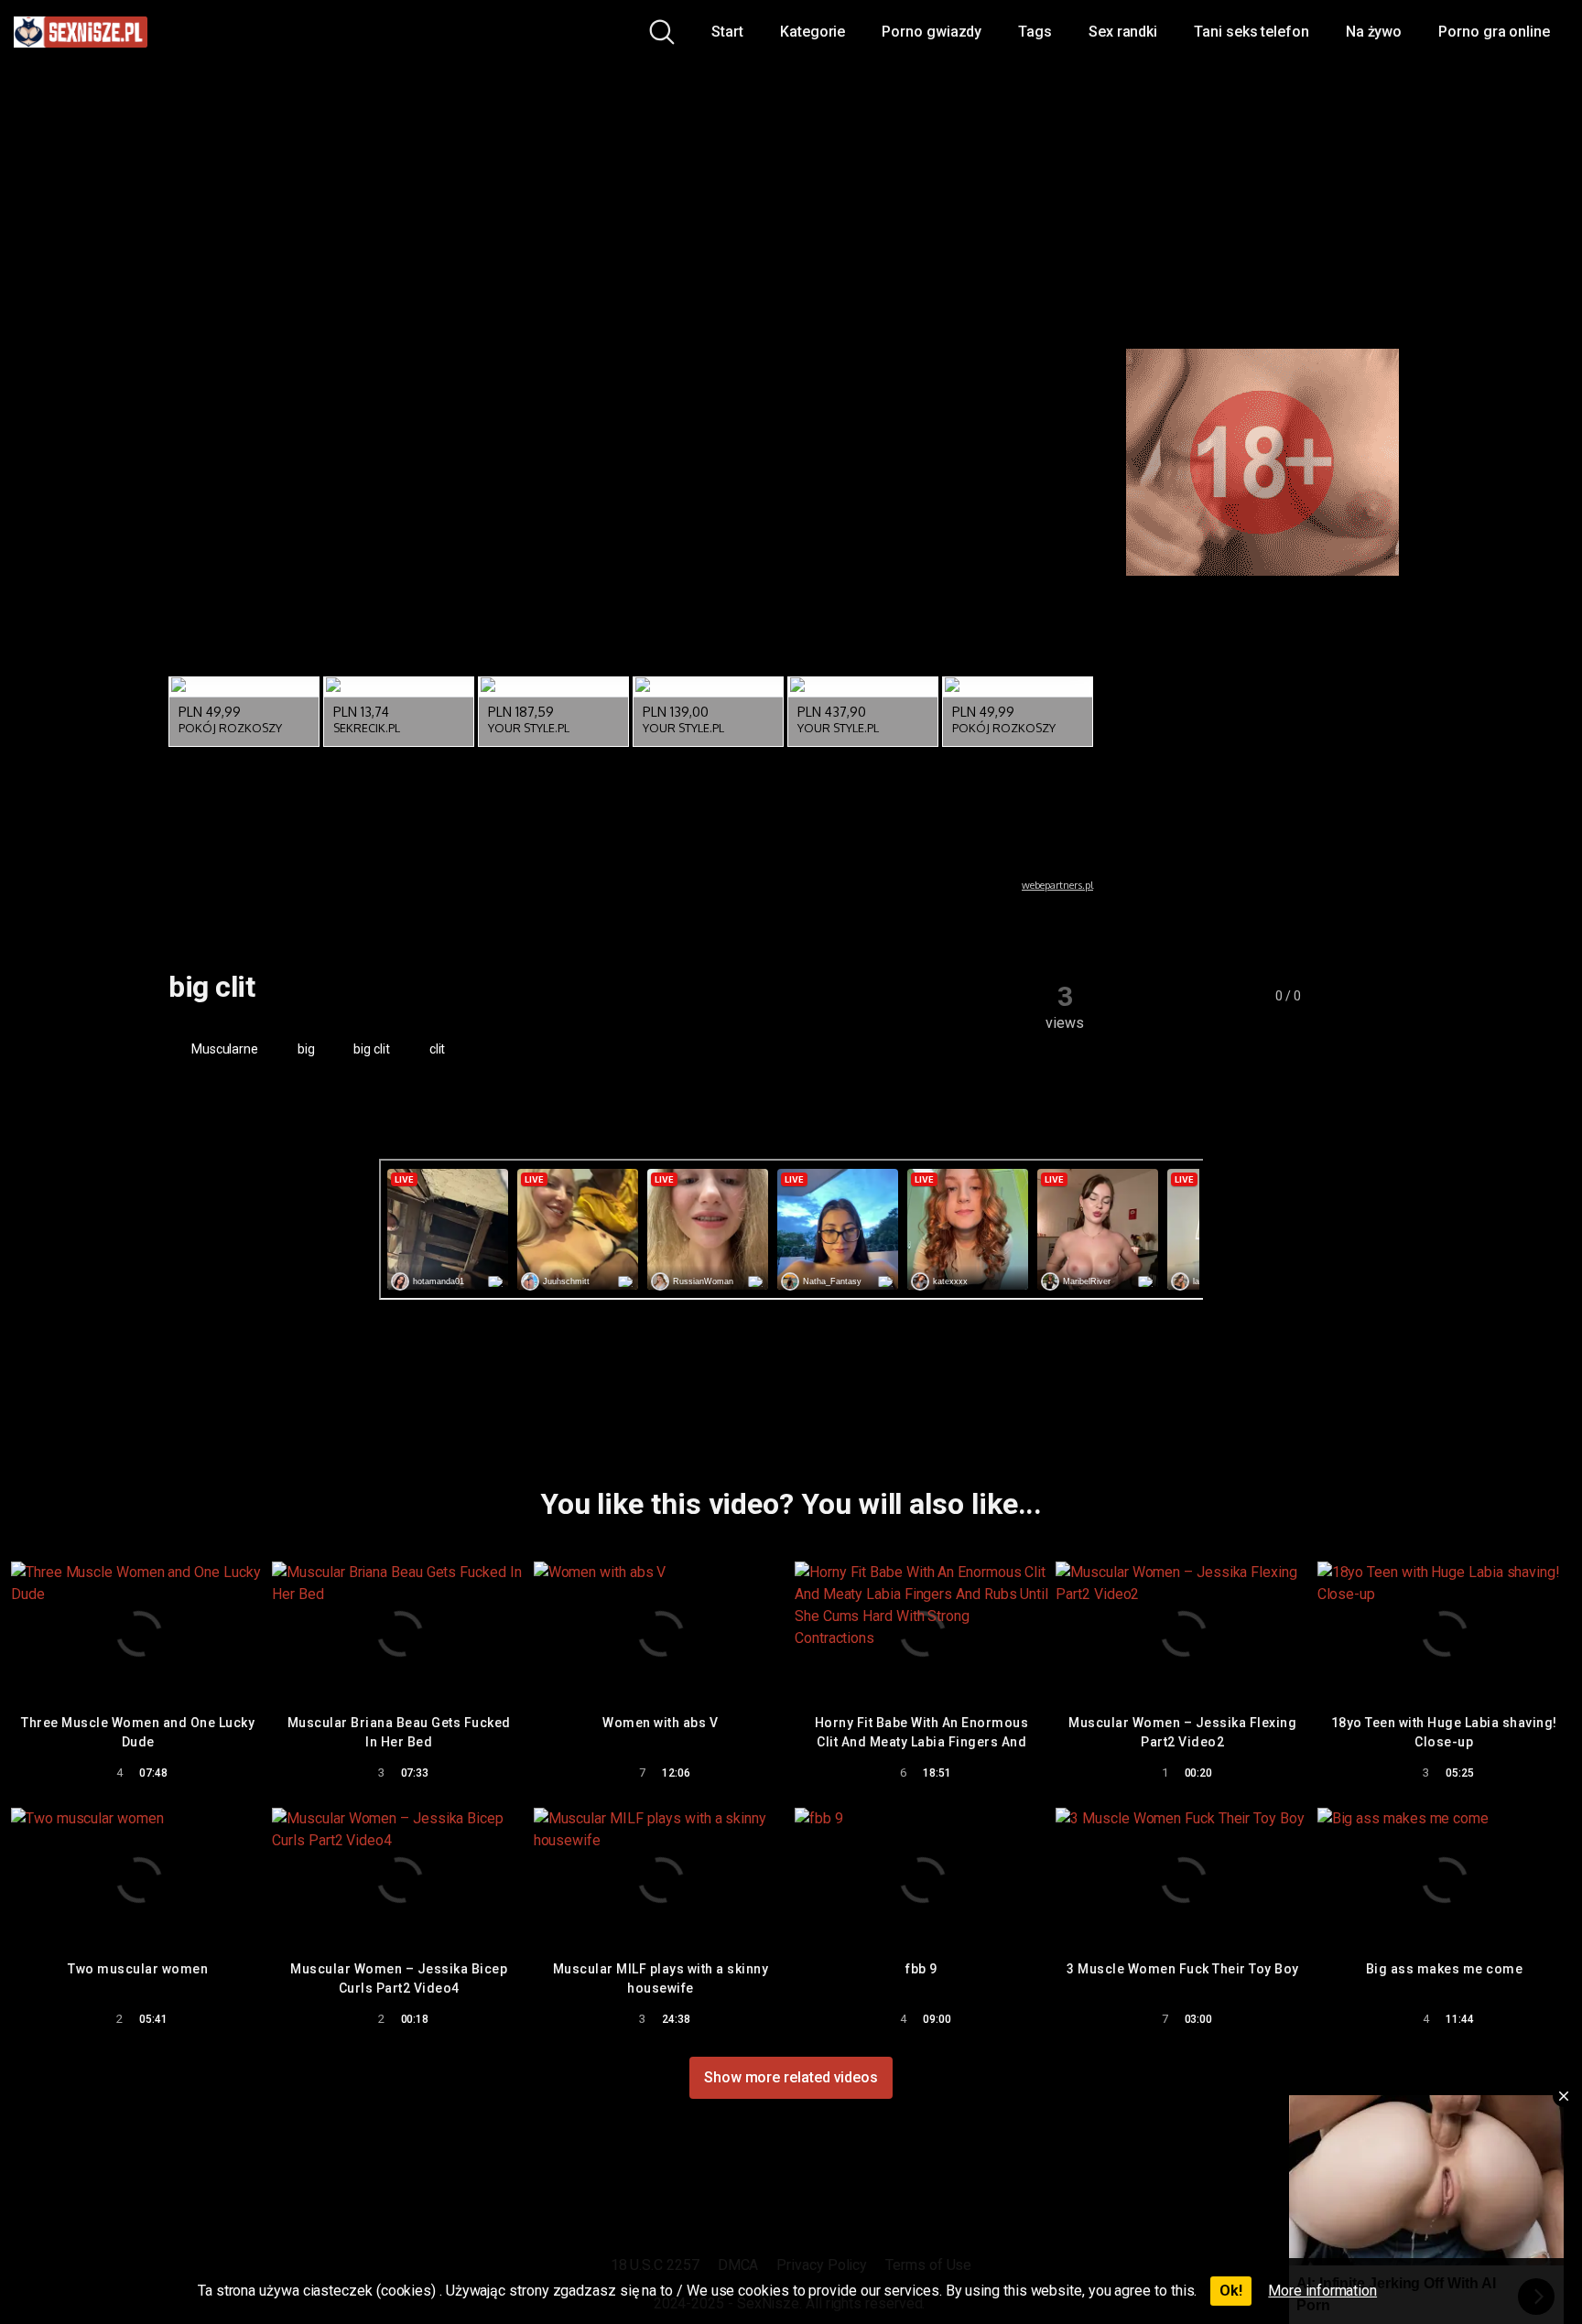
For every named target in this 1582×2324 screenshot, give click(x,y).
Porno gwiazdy (932, 32)
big (305, 1049)
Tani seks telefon (1252, 32)
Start (727, 32)
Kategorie (813, 32)
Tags (1035, 32)
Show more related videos (791, 2077)
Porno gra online (1494, 32)
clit (436, 1049)
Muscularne (223, 1049)
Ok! (1231, 2291)
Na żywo (1374, 32)
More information (1322, 2291)
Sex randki (1123, 32)
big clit (371, 1049)
